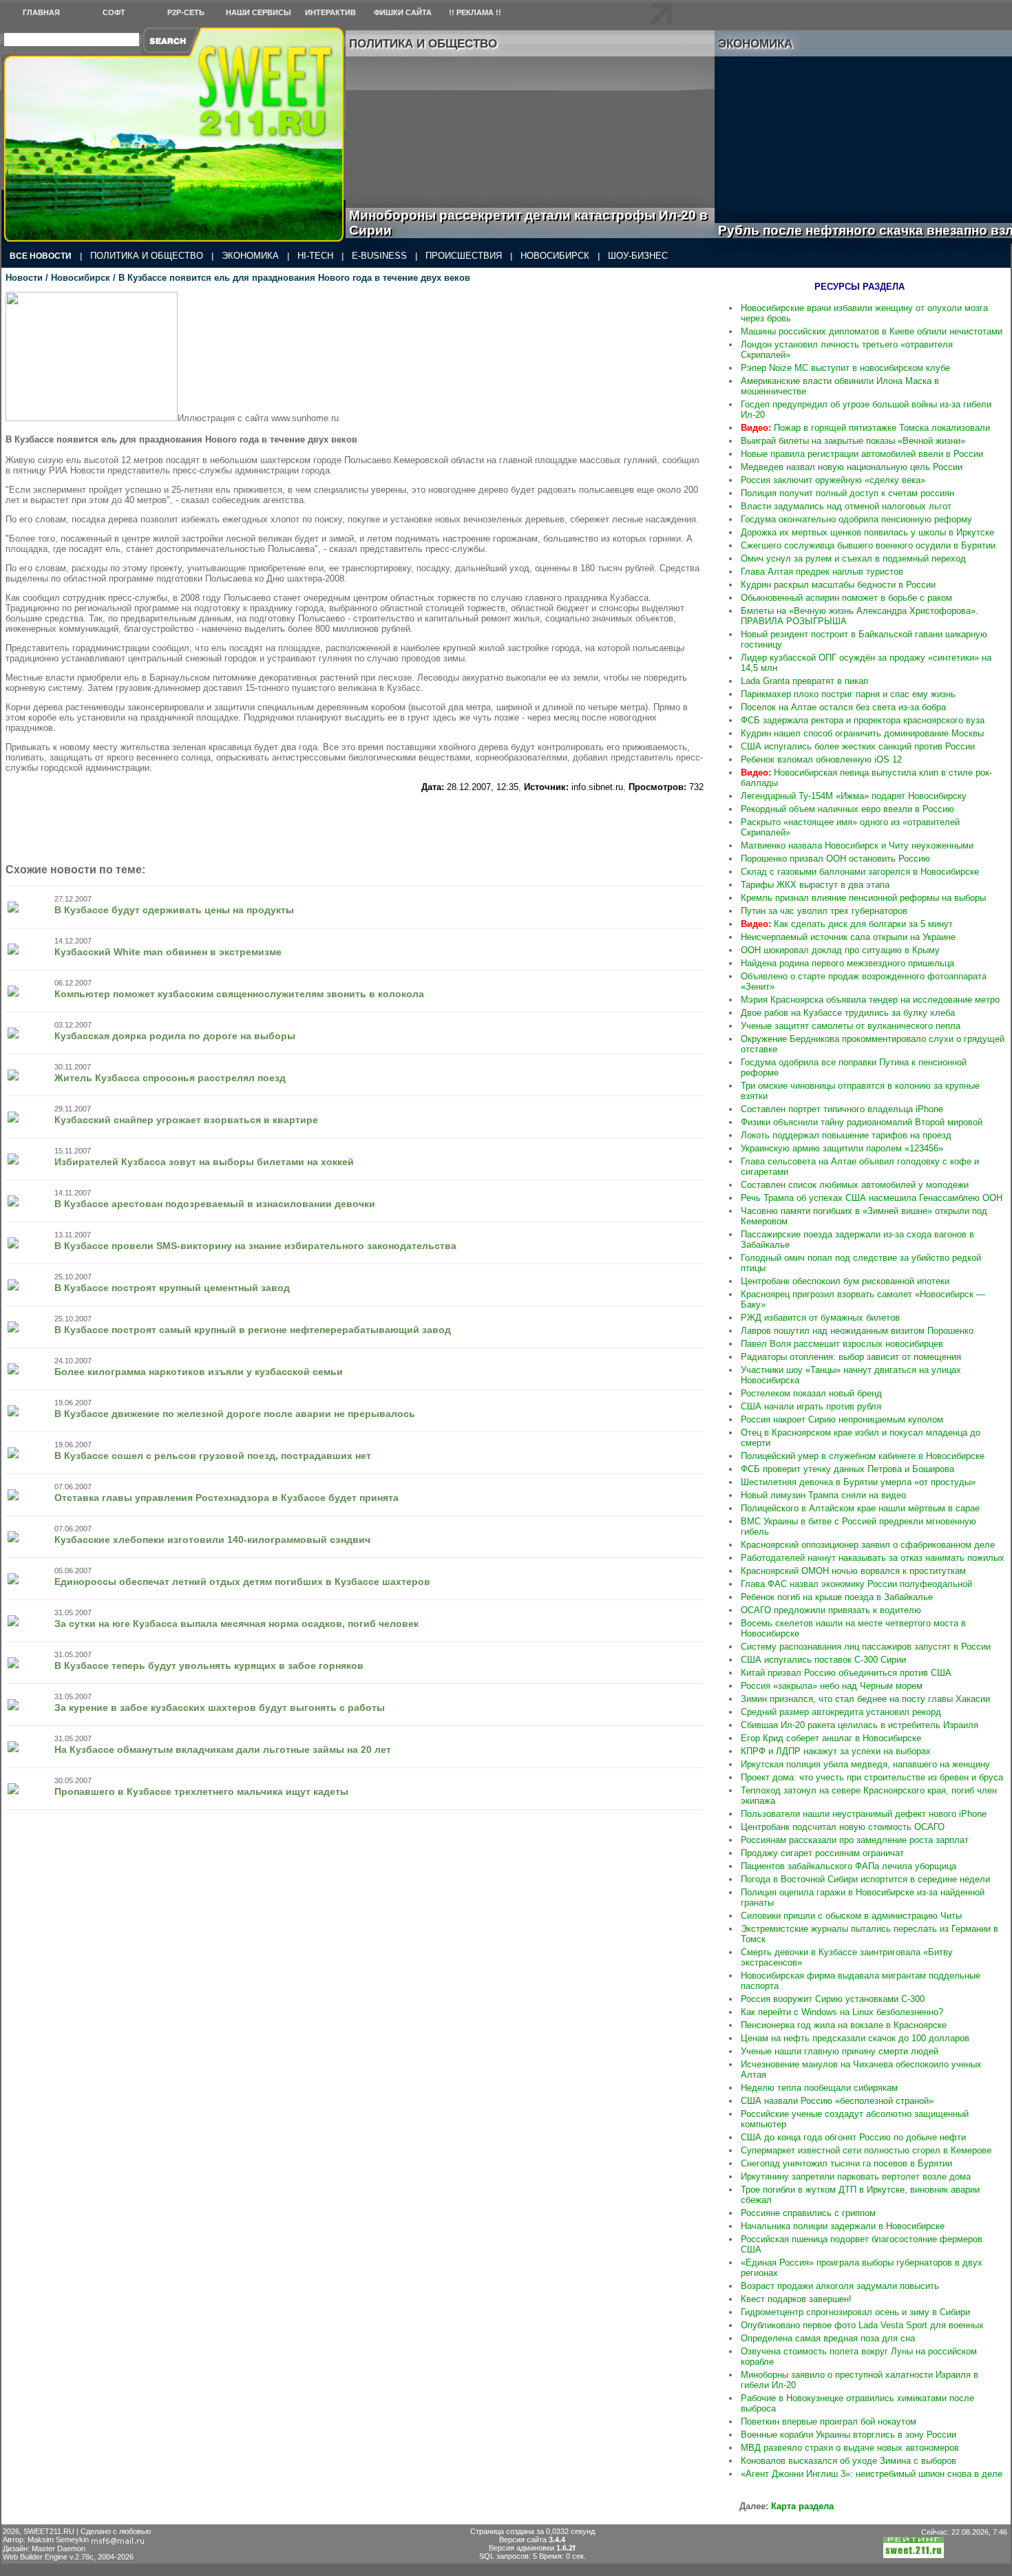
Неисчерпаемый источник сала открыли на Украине (848, 937)
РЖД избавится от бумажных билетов (820, 1318)
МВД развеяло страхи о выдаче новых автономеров (850, 2448)
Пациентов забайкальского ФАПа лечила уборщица (848, 1866)
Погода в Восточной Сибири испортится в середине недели (865, 1879)
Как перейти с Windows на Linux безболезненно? (842, 2012)
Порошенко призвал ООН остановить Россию (835, 859)
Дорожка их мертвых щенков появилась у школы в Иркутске (867, 532)
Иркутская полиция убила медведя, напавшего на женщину (865, 1764)
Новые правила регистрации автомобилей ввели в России (862, 454)
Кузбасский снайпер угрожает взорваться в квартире (186, 1120)
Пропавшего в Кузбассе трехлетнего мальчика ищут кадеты (201, 1791)
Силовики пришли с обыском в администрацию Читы (851, 1916)
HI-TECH (315, 256)
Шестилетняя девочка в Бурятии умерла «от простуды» (858, 1482)
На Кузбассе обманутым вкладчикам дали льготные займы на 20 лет (223, 1749)
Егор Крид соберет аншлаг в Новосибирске (831, 1738)
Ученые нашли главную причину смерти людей (840, 2051)
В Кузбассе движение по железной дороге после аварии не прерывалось (235, 1414)
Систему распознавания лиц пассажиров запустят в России (866, 1647)
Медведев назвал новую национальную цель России (852, 467)
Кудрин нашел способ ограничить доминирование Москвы (862, 733)
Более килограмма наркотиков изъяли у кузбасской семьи (199, 1372)
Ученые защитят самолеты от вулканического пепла (851, 1026)
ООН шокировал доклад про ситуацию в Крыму (840, 950)
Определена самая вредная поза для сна (828, 2338)
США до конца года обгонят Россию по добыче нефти (853, 2137)
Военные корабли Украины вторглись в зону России (848, 2435)
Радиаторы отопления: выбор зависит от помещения (851, 1357)
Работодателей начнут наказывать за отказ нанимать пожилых (873, 1558)
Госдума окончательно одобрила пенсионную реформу (856, 519)
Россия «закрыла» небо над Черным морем (832, 1686)
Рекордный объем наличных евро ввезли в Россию (847, 809)
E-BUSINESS (379, 256)
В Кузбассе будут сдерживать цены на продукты (174, 910)
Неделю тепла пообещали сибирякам (819, 2088)
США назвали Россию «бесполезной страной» (837, 2101)
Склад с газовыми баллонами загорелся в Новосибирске (860, 872)
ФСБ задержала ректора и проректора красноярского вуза (863, 720)
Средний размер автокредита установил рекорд (841, 1712)
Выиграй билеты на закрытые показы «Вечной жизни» (853, 441)
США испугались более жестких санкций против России (858, 746)
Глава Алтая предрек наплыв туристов (822, 572)
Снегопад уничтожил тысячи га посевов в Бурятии (846, 2163)
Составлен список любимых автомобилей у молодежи (855, 1185)
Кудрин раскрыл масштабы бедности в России (838, 585)
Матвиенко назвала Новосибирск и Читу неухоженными (857, 845)
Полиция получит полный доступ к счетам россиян (847, 493)
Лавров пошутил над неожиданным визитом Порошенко (857, 1331)
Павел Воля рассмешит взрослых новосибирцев (842, 1344)
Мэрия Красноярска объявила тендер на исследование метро (870, 1000)
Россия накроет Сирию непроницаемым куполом (842, 1419)
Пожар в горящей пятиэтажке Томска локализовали (865, 428)
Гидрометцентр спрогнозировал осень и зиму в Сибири (855, 2312)
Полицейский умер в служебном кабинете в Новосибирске (863, 1456)
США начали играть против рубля (811, 1406)
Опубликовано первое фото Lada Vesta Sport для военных (862, 2325)
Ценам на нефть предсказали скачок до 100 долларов (855, 2038)
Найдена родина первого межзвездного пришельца (847, 963)
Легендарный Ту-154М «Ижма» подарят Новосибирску (854, 796)
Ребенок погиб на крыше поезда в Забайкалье (837, 1597)
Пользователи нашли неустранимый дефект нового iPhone (864, 1814)
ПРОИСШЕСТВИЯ (464, 256)
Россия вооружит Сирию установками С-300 (833, 1999)
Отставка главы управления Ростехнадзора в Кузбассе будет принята (226, 1498)
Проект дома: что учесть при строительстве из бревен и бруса (872, 1777)
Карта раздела (802, 2506)
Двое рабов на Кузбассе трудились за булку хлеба (848, 1013)
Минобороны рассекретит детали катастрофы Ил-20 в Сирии (528, 223)
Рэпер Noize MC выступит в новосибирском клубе (845, 368)
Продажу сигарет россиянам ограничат (822, 1853)
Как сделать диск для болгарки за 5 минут (847, 924)
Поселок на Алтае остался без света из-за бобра (843, 707)
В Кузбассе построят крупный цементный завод (172, 1288)
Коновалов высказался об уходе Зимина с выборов (848, 2461)
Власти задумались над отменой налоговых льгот (846, 506)
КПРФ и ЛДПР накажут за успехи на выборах (836, 1751)
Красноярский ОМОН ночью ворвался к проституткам (853, 1571)
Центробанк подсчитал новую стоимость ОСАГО (843, 1827)
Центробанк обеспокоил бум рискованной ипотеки (845, 1281)
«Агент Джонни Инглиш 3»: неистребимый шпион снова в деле (872, 2474)
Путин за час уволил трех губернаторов (824, 911)
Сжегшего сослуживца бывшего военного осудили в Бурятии (868, 545)
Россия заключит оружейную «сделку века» (833, 480)
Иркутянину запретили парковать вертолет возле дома (856, 2176)
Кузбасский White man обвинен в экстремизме (168, 952)
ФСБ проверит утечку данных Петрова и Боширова (847, 1469)
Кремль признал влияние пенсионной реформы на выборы (863, 898)
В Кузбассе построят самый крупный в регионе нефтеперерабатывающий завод (253, 1330)
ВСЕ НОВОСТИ (41, 256)
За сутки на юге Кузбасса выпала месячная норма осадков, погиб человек (236, 1624)
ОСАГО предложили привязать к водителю (831, 1610)
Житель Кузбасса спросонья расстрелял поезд (170, 1078)
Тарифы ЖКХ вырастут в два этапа (815, 885)
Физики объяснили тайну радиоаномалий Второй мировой (862, 1122)
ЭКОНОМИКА (250, 256)
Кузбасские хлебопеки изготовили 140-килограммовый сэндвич (212, 1540)
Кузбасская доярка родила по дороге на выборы (175, 1036)
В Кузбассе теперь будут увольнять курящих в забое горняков (209, 1665)
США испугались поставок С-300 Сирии (823, 1660)
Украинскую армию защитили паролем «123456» (842, 1148)
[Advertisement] (355, 823)
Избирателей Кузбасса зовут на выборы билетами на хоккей (204, 1162)
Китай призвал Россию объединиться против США (846, 1673)
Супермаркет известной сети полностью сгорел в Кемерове (866, 2150)
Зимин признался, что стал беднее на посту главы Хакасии (865, 1699)
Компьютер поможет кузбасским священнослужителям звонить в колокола (239, 994)
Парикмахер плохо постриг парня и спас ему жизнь (848, 694)
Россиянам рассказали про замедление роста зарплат (855, 1840)
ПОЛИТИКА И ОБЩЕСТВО (147, 256)
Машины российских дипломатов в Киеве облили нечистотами (872, 331)
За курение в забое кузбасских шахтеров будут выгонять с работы (220, 1707)
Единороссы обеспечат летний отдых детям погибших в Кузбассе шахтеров (242, 1582)
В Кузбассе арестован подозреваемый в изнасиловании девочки (215, 1204)
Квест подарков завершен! (796, 2299)
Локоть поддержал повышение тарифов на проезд (846, 1135)
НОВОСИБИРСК (555, 256)
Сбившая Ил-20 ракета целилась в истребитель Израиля (860, 1725)
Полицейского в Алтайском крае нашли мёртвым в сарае (860, 1508)
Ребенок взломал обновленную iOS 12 (821, 759)
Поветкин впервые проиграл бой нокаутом (829, 2421)
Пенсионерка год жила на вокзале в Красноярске (844, 2025)
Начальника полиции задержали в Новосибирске (843, 2226)
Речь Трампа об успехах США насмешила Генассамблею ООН (872, 1198)
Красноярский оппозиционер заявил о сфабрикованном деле (868, 1545)
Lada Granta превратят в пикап (804, 681)
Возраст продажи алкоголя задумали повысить (840, 2286)
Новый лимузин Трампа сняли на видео (823, 1495)
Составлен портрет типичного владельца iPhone (842, 1109)
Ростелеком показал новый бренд (811, 1393)
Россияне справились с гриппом (808, 2213)
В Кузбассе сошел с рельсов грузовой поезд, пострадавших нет (213, 1456)
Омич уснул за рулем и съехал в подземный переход (853, 558)
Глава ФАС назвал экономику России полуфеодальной (856, 1584)
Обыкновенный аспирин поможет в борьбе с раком (846, 598)
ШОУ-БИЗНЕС (638, 256)
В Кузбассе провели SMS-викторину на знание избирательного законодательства (255, 1246)
